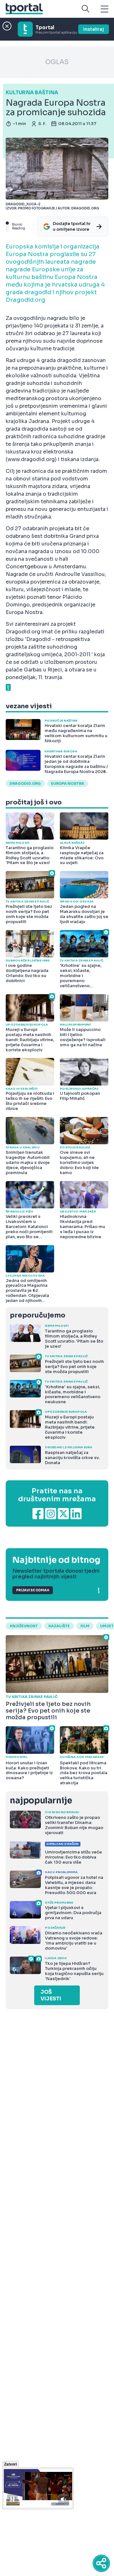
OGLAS (57, 62)
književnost (24, 1626)
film (85, 1626)
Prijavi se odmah (33, 1590)
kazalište (59, 1626)
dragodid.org (25, 783)
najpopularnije (41, 1801)
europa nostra (68, 783)
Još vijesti (51, 1995)
